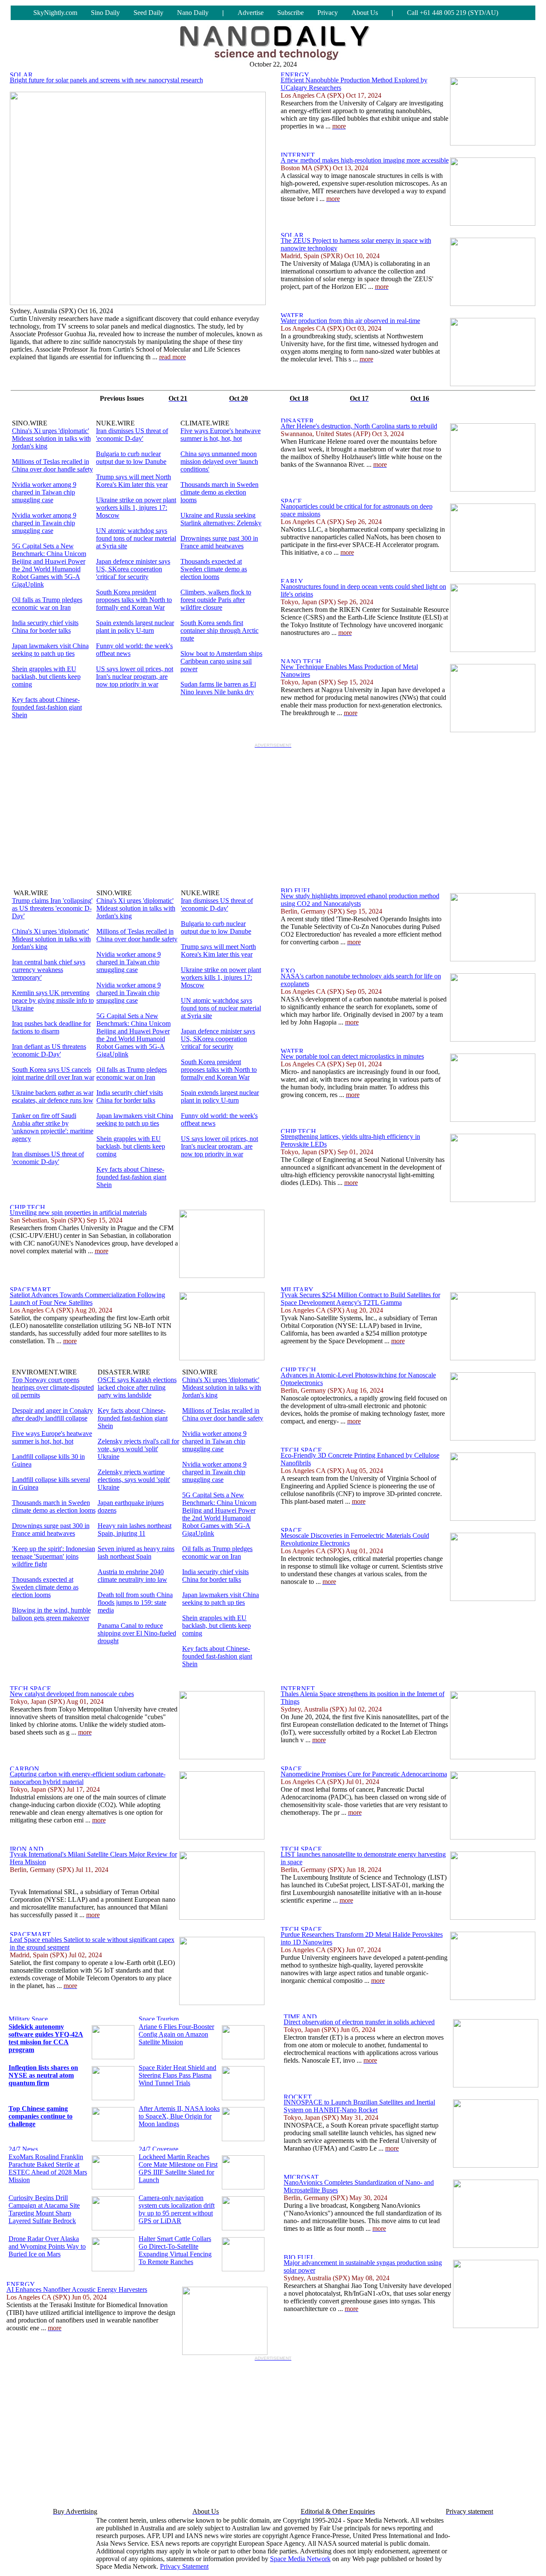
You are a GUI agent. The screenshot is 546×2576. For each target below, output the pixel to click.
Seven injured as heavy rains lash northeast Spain (136, 1553)
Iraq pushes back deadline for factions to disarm (51, 1027)
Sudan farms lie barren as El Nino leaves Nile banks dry (218, 688)
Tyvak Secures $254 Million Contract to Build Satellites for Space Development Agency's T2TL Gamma (360, 1299)
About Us (365, 13)
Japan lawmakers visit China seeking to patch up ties (50, 650)
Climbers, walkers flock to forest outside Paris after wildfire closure (216, 600)
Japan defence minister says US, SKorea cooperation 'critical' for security (133, 569)
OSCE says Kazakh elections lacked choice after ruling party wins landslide (137, 1387)
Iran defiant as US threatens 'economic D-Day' (49, 1050)
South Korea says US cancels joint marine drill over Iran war (53, 1073)
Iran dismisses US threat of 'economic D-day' (132, 435)
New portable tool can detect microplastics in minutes (352, 1056)
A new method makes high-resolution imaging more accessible (365, 160)
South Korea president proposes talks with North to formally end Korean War (134, 600)
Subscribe (290, 13)
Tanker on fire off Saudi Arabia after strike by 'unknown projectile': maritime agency (53, 1127)
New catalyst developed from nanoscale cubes (72, 1694)
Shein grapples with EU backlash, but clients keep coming (46, 677)
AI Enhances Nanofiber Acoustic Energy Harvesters (77, 2289)
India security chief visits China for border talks (45, 627)
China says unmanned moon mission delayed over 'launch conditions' (219, 461)
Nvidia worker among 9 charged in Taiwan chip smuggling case (44, 492)
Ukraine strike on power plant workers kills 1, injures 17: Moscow (136, 508)
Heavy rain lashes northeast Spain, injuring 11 (135, 1530)
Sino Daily (105, 13)
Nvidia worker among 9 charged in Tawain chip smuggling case (44, 523)
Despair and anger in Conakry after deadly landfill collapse (52, 1414)
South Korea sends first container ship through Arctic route (219, 630)
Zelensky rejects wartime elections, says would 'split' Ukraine (134, 1480)
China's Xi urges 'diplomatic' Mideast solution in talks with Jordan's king (51, 438)
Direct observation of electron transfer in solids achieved (359, 2022)
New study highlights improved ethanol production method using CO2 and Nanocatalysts (360, 900)
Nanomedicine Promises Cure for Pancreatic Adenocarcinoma (364, 1774)
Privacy (328, 13)
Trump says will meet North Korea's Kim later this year (134, 481)
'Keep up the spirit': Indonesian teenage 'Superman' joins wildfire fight (54, 1556)
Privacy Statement (184, 2566)
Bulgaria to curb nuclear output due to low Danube (131, 458)
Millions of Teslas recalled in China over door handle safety (52, 465)
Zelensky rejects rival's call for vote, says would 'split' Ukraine (138, 1449)
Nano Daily (193, 13)
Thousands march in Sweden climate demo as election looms (219, 492)
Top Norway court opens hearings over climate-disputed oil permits (53, 1387)
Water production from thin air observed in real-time (350, 321)
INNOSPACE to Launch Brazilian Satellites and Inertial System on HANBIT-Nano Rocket (359, 2106)
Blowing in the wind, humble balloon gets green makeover (51, 1614)
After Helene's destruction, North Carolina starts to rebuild (359, 426)
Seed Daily (148, 13)
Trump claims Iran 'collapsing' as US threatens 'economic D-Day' (52, 908)
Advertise (251, 13)
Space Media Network (300, 2559)
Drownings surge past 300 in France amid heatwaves (219, 542)
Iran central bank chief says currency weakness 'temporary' (49, 970)
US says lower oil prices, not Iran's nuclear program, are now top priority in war (135, 677)
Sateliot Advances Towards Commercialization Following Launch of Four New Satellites (87, 1299)
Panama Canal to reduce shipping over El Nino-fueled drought (137, 1633)
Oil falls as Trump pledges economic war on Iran (47, 604)
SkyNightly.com (55, 13)
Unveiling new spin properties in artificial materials (78, 1212)
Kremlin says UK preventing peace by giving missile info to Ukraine (53, 1000)
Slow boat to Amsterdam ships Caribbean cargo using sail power (221, 661)
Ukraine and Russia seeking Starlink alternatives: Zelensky (221, 519)
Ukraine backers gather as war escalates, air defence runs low (53, 1096)
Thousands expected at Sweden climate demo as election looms (214, 569)
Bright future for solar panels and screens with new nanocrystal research (106, 80)
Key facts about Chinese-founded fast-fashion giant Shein (47, 707)
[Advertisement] (273, 811)
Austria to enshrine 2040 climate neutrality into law (132, 1576)
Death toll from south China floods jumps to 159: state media (135, 1602)
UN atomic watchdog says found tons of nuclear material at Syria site (136, 538)
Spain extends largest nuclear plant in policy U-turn (135, 627)
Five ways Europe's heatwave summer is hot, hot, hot (221, 435)
